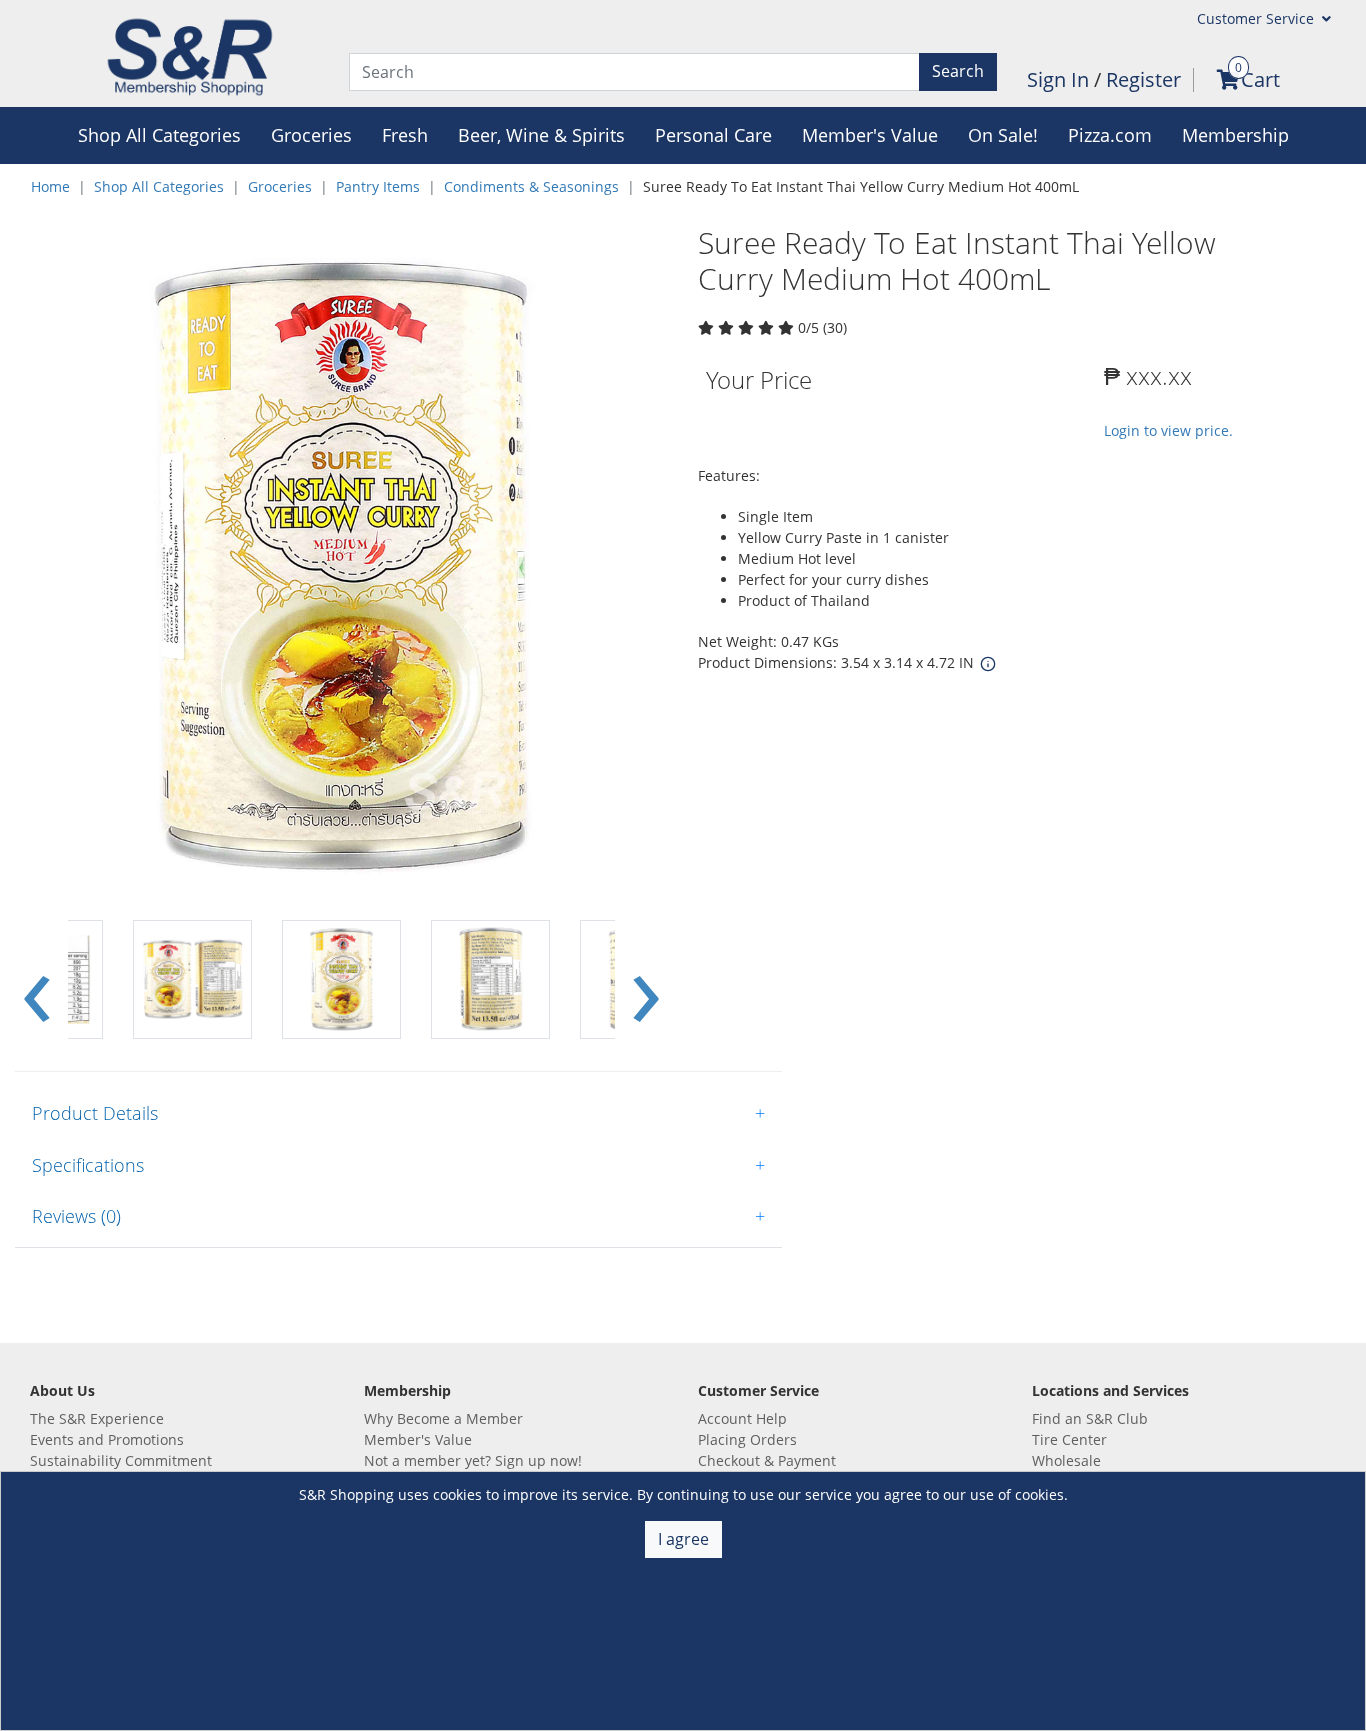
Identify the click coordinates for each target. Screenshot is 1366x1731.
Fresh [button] (405, 135)
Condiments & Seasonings (531, 186)
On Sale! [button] (1003, 135)
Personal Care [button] (713, 135)
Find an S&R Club (1090, 1418)
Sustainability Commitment (121, 1460)
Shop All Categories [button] (159, 135)
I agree (683, 1539)
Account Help (742, 1418)
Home (50, 186)
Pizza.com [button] (1110, 135)
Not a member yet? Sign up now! (473, 1460)
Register (1143, 79)
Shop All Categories (159, 186)
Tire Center (1069, 1439)
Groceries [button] (311, 135)
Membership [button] (1235, 135)
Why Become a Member (443, 1418)
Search (958, 71)
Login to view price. (1168, 430)
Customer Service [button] (1257, 18)
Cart (1260, 79)
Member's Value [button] (870, 135)
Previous (37, 980)
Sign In (1060, 79)
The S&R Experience (97, 1418)
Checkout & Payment (767, 1460)
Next (646, 980)
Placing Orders (747, 1439)
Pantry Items (378, 186)
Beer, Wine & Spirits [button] (541, 135)
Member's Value (418, 1439)
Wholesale (1066, 1460)
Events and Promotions (107, 1439)
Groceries (280, 186)
